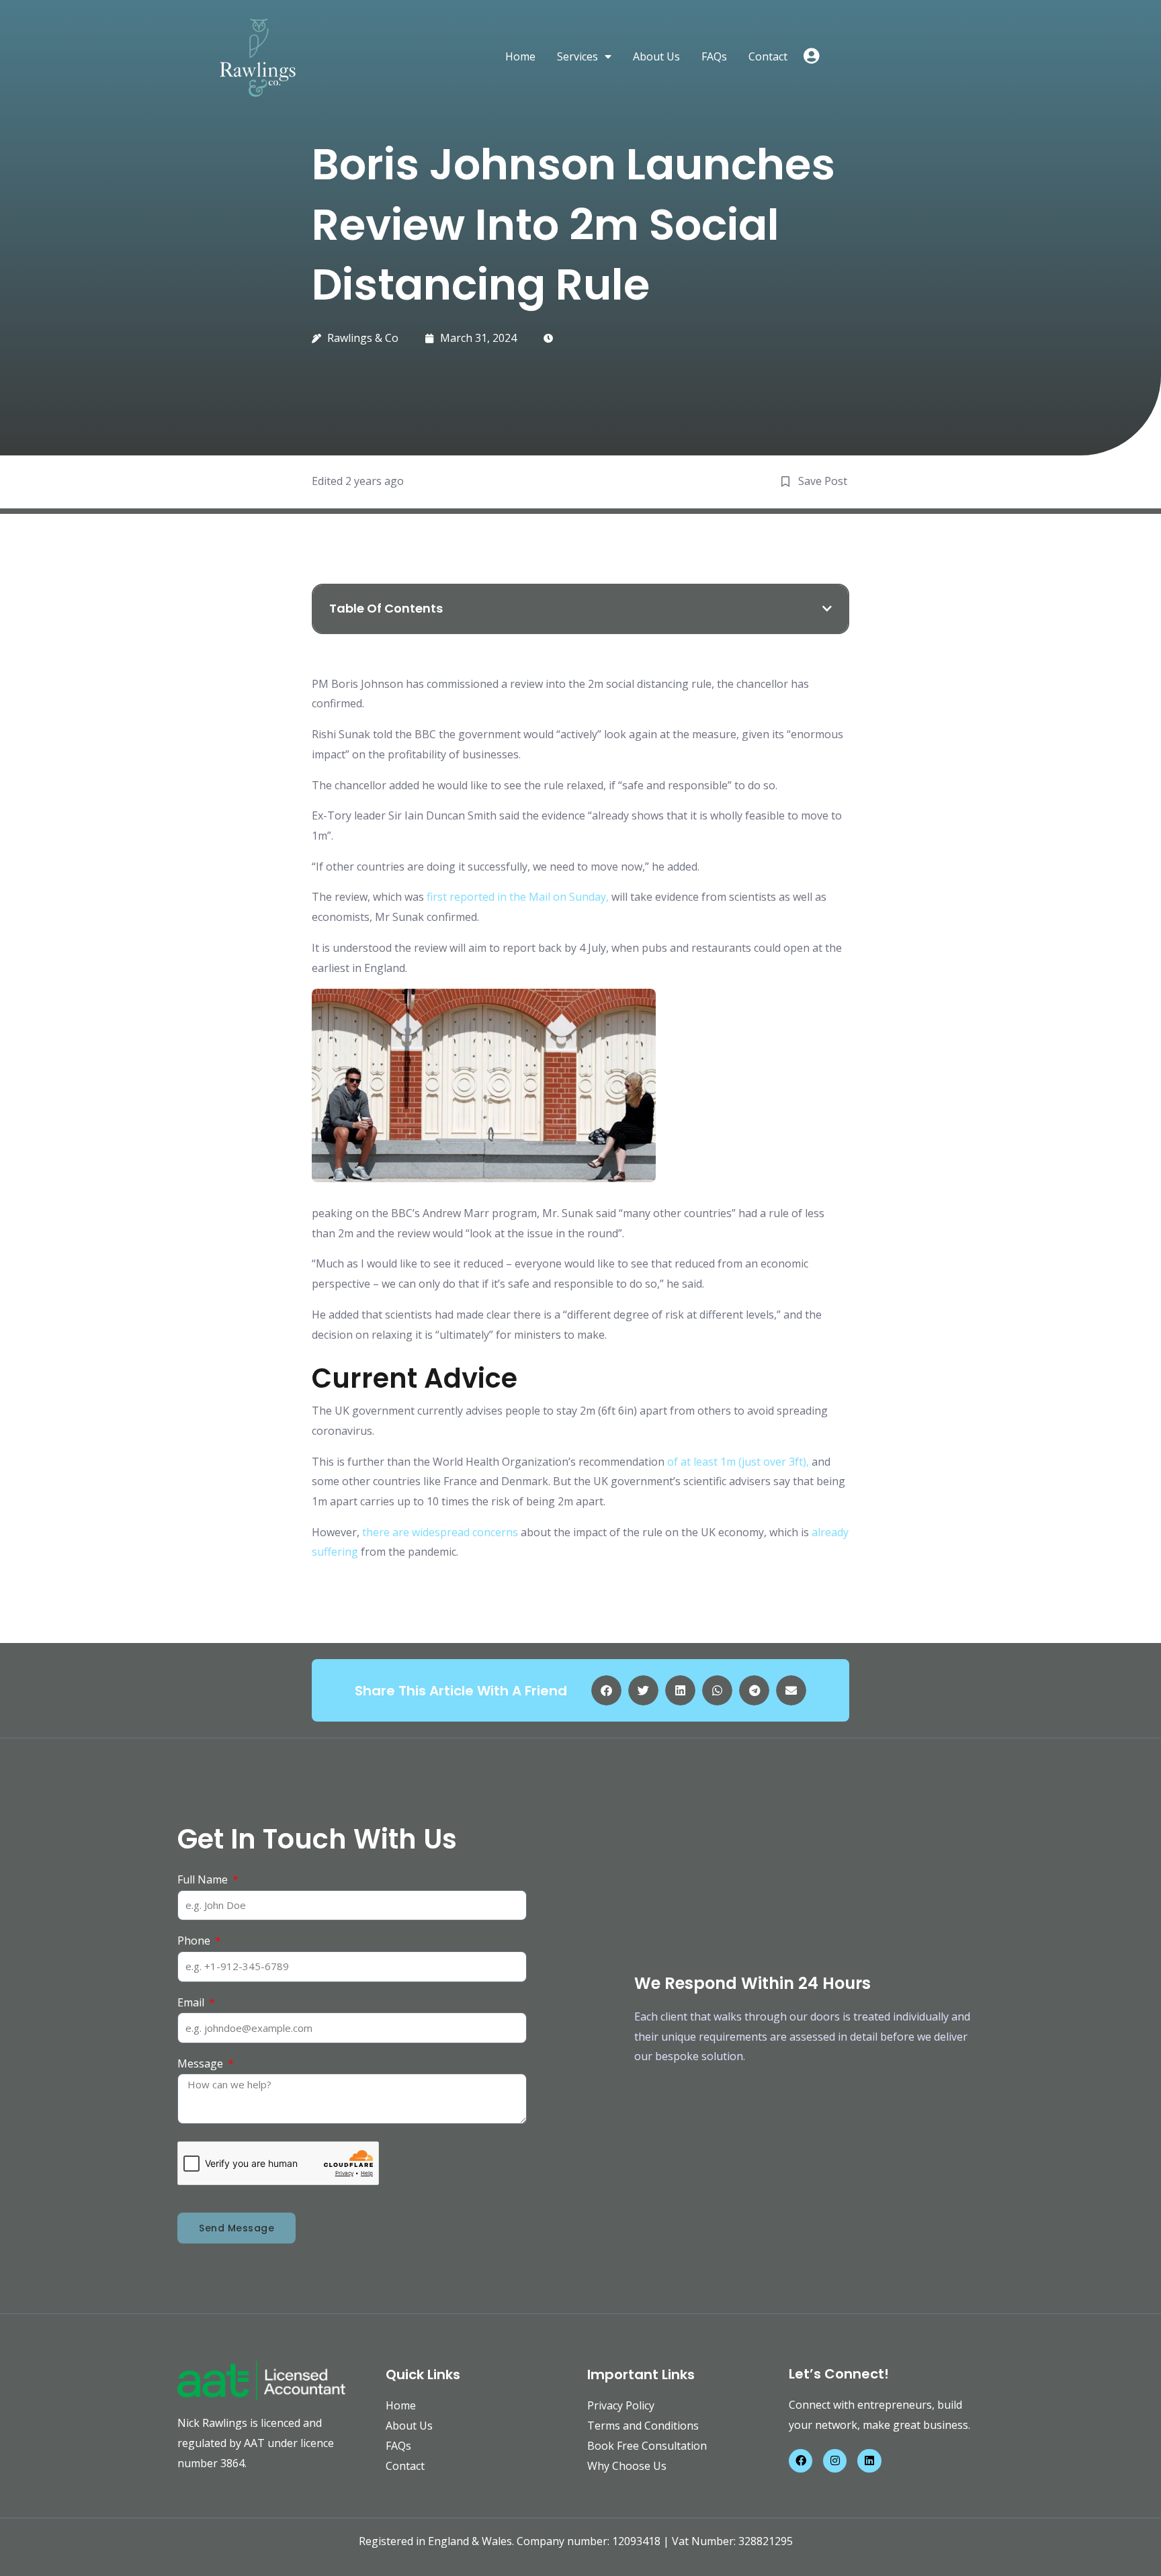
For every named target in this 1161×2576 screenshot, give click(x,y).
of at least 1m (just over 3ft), (738, 1462)
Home (520, 56)
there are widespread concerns (440, 1532)
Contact (768, 56)
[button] (827, 609)
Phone (195, 1941)
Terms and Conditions (643, 2426)
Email (192, 2002)
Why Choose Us (627, 2466)
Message (202, 2063)
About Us (656, 56)
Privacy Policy (621, 2405)
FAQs (714, 56)
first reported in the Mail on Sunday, (518, 897)
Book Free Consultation (647, 2446)
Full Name (204, 1879)
